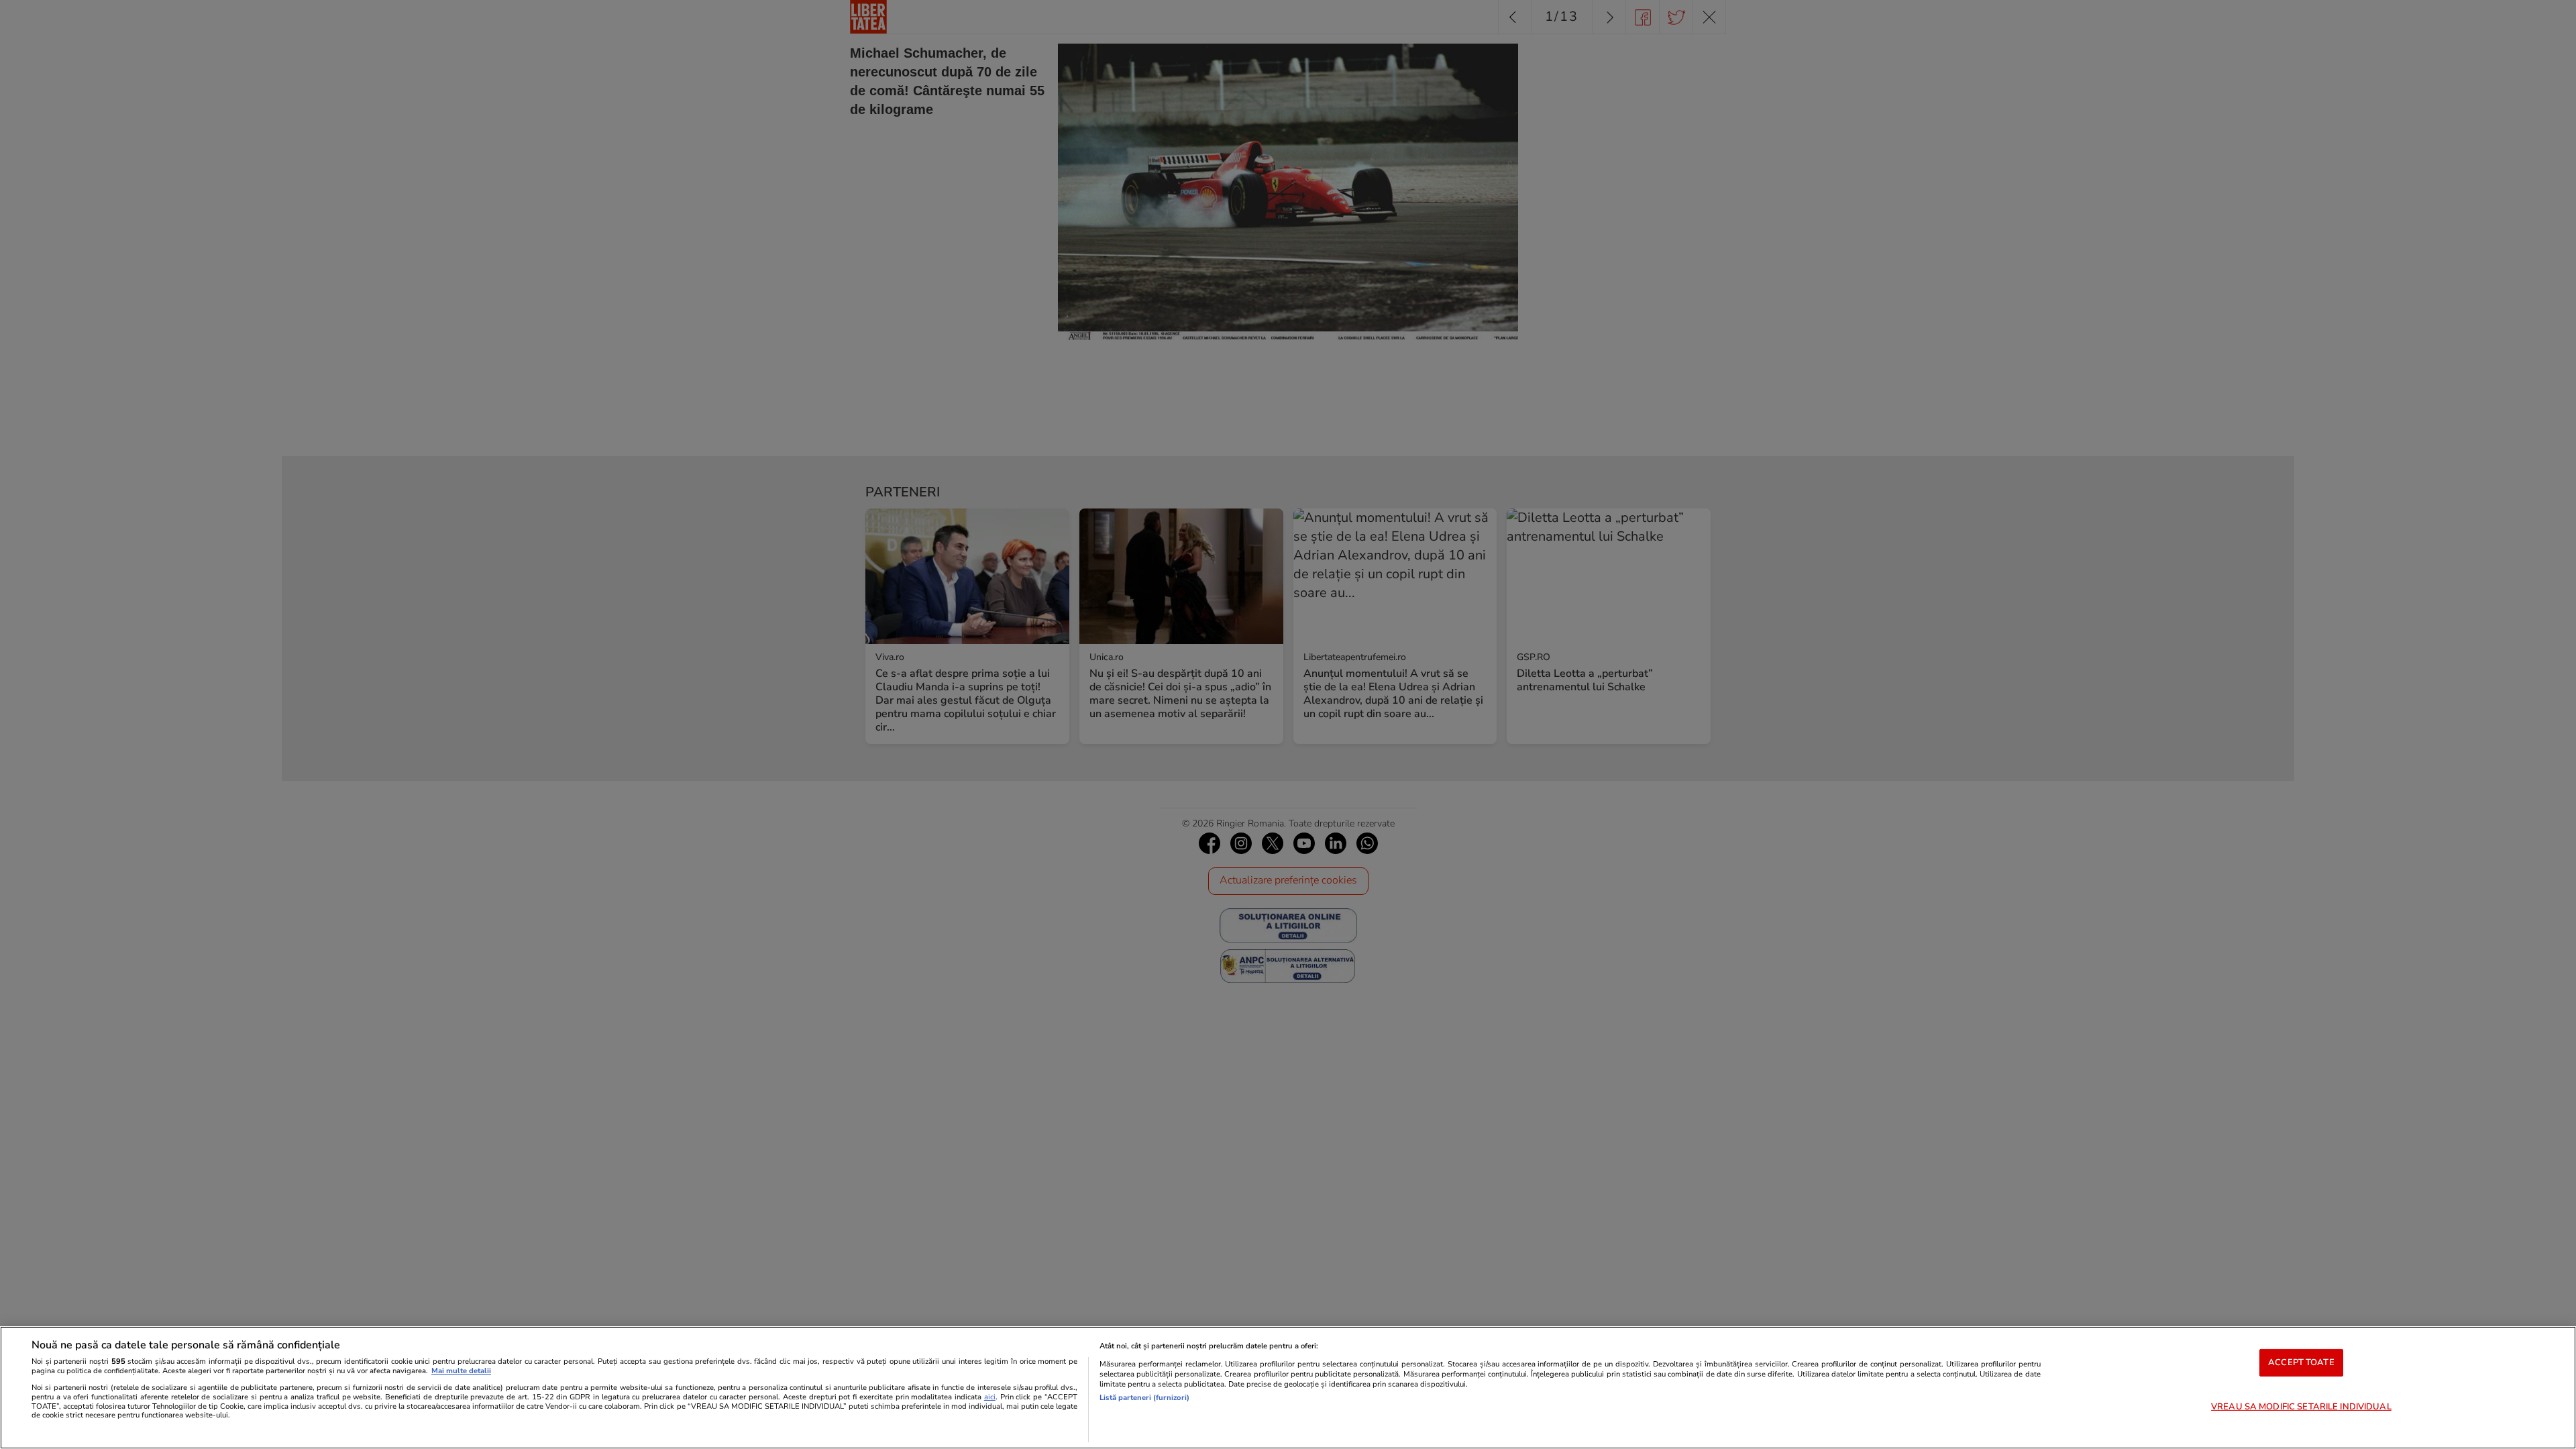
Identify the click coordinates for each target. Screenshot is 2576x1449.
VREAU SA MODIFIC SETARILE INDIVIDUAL (2301, 1407)
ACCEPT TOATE (2301, 1362)
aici (990, 1397)
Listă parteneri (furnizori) (1144, 1398)
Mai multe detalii (461, 1371)
